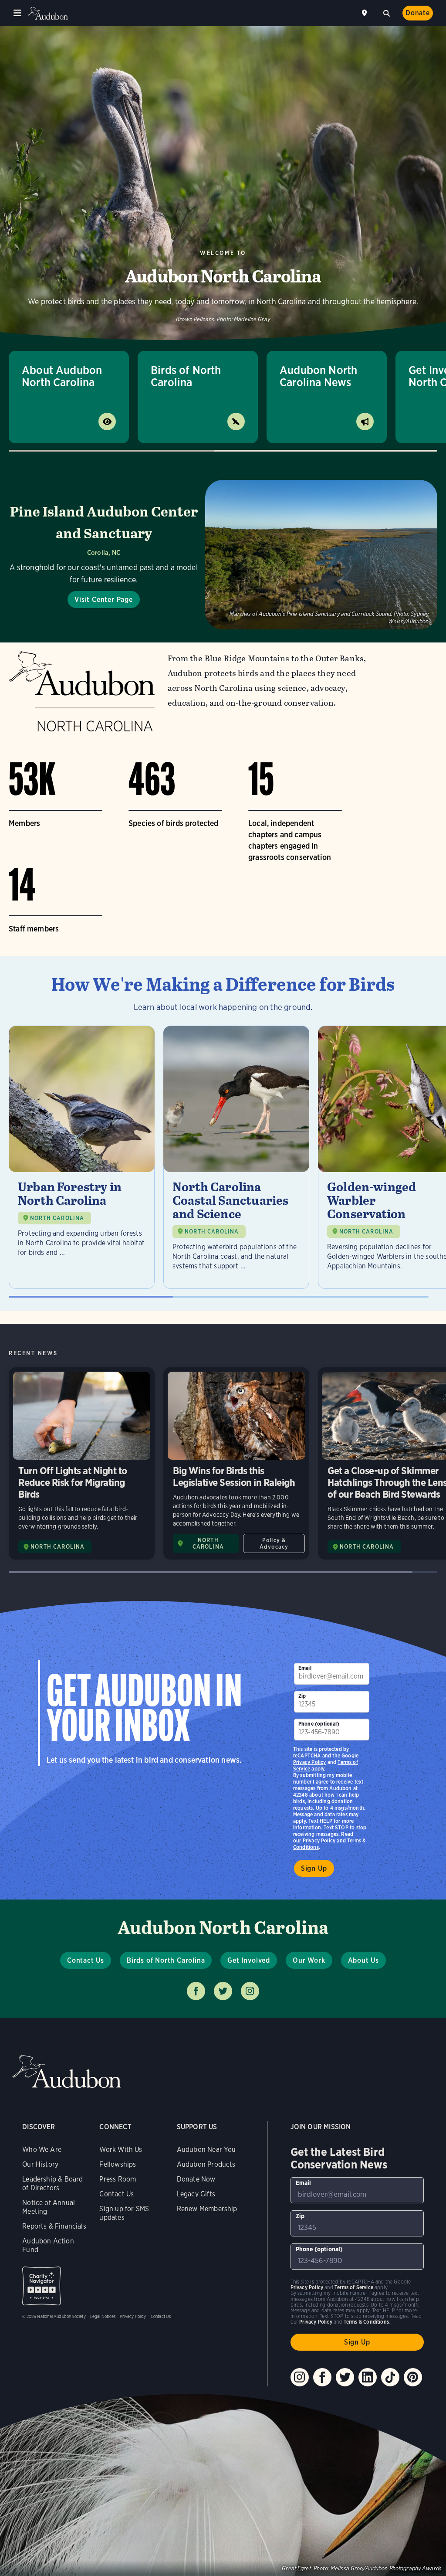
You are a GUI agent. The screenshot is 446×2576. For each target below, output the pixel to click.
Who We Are (42, 2149)
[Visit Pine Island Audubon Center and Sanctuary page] (223, 555)
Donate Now (196, 2179)
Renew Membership (207, 2209)
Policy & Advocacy (274, 1543)
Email (305, 1668)
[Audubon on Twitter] (345, 2377)
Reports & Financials (54, 2226)
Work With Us (121, 2149)
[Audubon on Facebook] (322, 2377)
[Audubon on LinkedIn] (368, 2377)
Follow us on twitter (223, 1991)
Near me (365, 13)
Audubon (48, 13)
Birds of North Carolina (186, 376)
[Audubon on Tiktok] (390, 2377)
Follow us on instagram (250, 1991)
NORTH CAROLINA (57, 1218)
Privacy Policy (319, 1840)
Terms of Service (354, 2287)
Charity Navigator (42, 2286)
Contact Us (86, 1960)
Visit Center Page (104, 600)
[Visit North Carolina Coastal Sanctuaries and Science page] (236, 1157)
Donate (418, 13)
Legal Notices (103, 2316)
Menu (17, 13)
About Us (363, 1960)
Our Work (309, 1960)
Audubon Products (206, 2164)
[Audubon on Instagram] (300, 2377)
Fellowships (118, 2164)
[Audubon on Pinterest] (413, 2377)
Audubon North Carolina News (318, 376)
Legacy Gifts (196, 2194)
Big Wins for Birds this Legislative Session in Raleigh (236, 1464)
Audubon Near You (206, 2149)
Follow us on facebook (196, 1991)
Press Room (118, 2179)
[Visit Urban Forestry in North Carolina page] (82, 1157)
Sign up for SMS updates (124, 2213)
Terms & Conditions (366, 2322)
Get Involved (249, 1960)
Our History (40, 2164)
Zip (302, 1696)
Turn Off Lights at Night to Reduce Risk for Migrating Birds (82, 1464)
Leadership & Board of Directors (52, 2183)
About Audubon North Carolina (62, 376)
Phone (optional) (319, 1724)
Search (386, 12)
